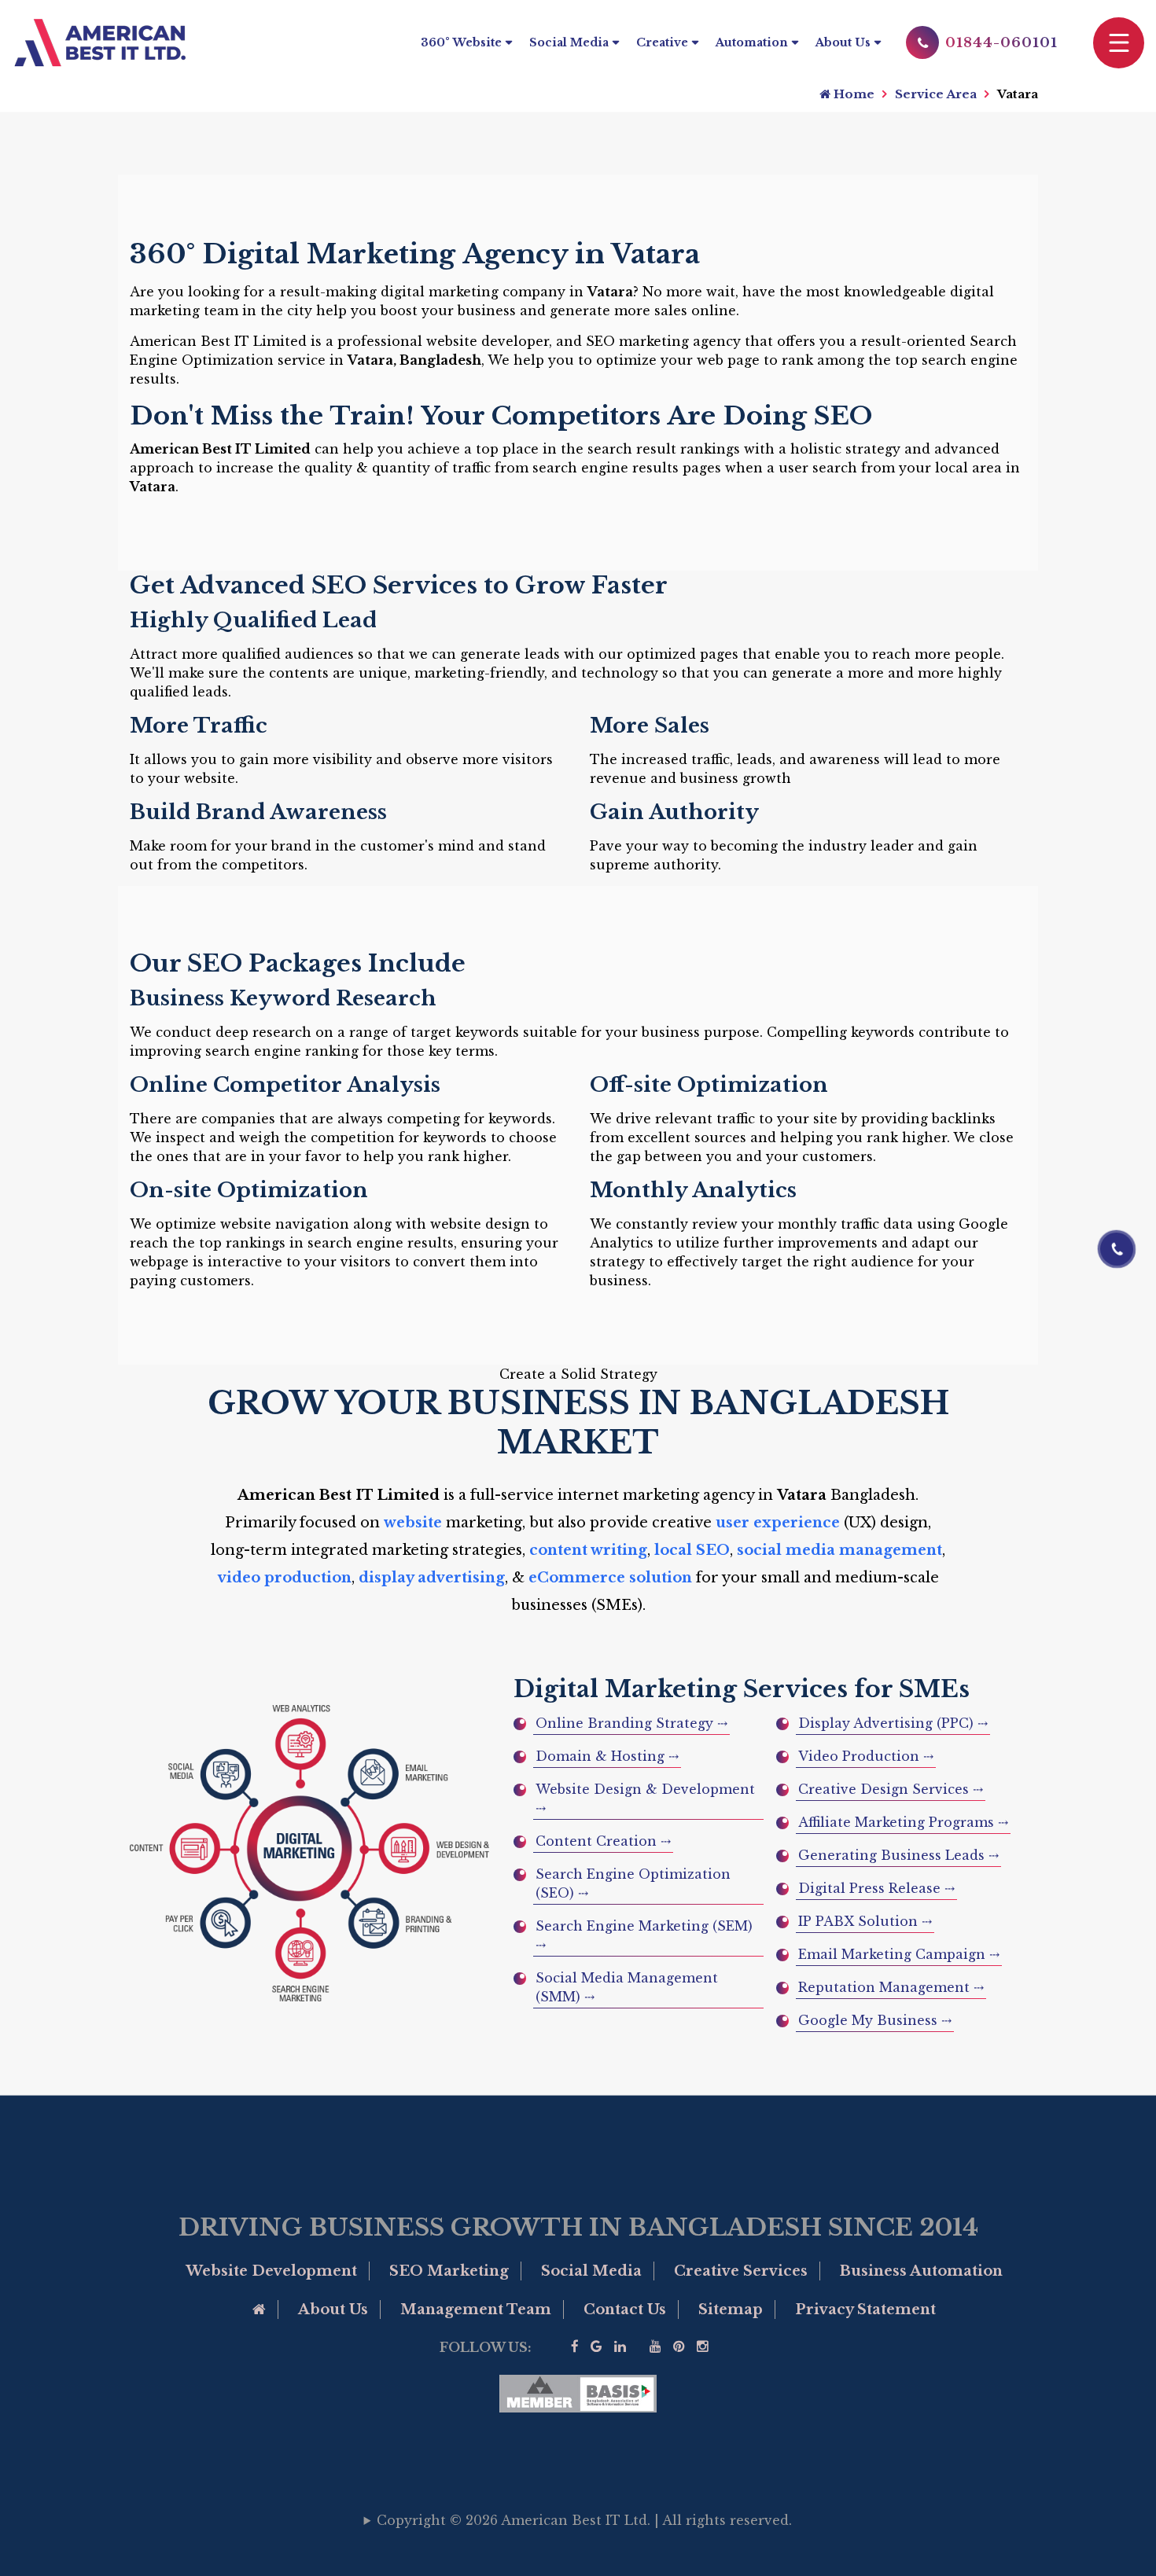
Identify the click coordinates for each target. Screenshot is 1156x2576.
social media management (839, 1550)
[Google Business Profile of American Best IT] (596, 2347)
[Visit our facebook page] (575, 2347)
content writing (588, 1550)
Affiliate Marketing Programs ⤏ (903, 1822)
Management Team (476, 2310)
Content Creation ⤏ (603, 1841)
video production (285, 1578)
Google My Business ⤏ (875, 2020)
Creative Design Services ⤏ (891, 1789)
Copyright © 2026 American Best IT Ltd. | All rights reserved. (584, 2520)
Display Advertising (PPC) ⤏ (893, 1723)
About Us (843, 42)
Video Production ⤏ (866, 1756)
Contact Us (625, 2310)
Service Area (936, 94)
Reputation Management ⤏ (891, 1987)
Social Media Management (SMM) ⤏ (627, 1987)
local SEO (692, 1550)
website (413, 1523)
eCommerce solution (610, 1578)
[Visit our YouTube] (655, 2347)
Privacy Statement (865, 2310)
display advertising (432, 1578)
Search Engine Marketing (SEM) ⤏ (644, 1935)
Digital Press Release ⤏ (876, 1888)
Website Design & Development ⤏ (645, 1799)
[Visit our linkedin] (620, 2347)
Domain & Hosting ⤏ (607, 1756)
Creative (662, 42)
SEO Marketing (449, 2271)
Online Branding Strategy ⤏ (631, 1723)
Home (852, 94)
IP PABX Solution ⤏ (865, 1921)
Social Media (569, 42)
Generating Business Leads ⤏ (898, 1855)
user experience (778, 1523)
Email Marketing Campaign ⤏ (899, 1954)
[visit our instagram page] (703, 2347)
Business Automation (921, 2271)
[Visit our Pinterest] (679, 2347)
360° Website (461, 42)
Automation (752, 42)
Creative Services (741, 2271)
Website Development (271, 2271)
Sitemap (731, 2310)
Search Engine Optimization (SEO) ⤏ (633, 1883)
